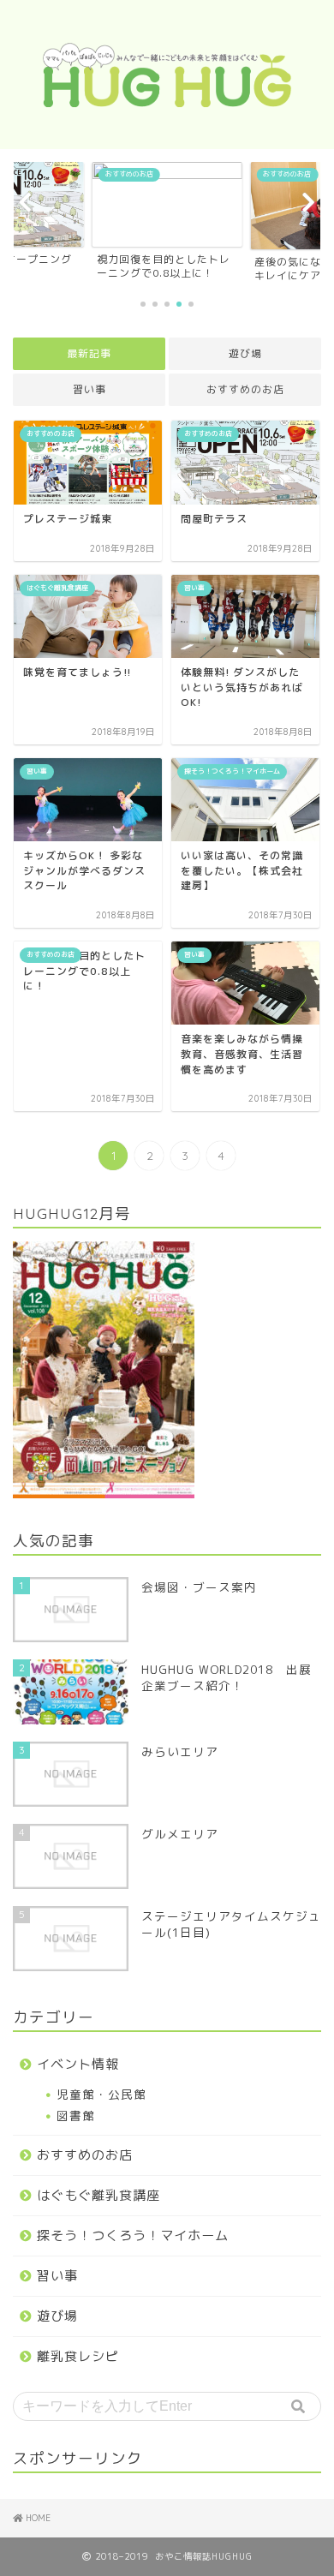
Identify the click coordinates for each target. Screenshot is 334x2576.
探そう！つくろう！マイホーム (133, 2235)
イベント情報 (78, 2064)
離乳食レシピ (78, 2356)
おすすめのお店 (245, 389)
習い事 (89, 389)
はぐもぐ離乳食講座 (98, 2195)
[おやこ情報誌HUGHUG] (167, 98)
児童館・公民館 (101, 2094)
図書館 (76, 2116)
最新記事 (89, 353)
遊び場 (245, 353)
